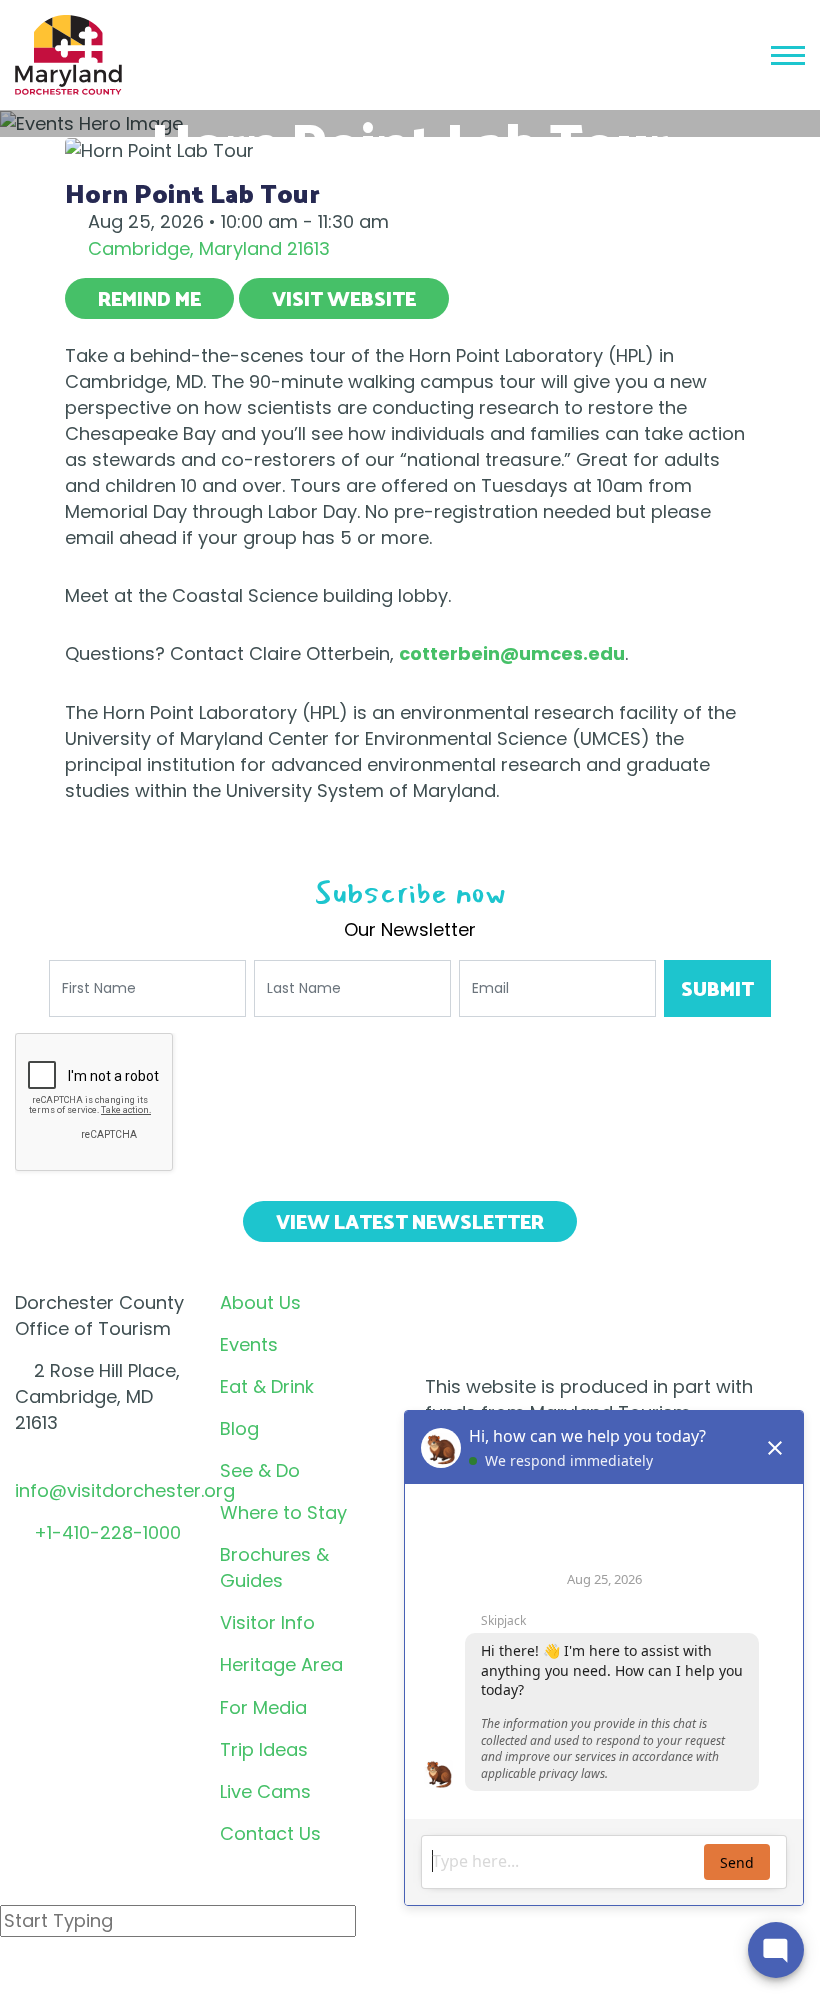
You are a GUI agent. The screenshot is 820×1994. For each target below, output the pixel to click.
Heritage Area (281, 1664)
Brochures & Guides (274, 1567)
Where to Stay (283, 1512)
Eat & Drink (267, 1386)
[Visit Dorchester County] (68, 53)
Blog (239, 1428)
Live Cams (265, 1791)
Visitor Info (267, 1622)
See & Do (260, 1470)
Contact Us (270, 1833)
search (71, 1973)
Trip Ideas (264, 1749)
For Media (263, 1707)
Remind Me (149, 298)
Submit (717, 988)
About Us (260, 1302)
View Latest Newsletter (410, 1221)
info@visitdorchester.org (125, 1490)
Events (249, 1344)
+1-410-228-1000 (107, 1532)
